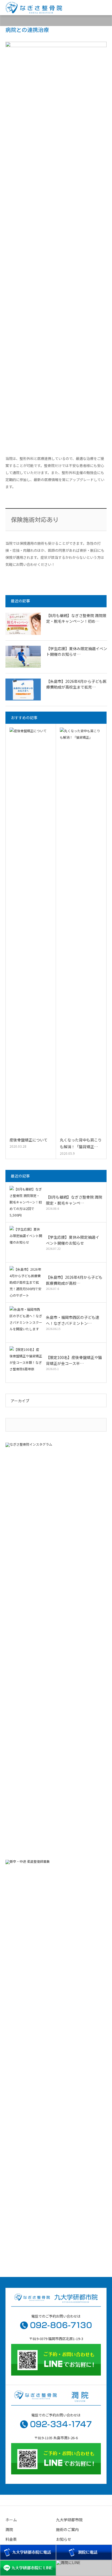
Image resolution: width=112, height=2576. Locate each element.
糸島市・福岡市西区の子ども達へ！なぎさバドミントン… (73, 1320)
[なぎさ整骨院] (34, 8)
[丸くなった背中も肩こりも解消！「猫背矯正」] (81, 931)
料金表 (11, 2539)
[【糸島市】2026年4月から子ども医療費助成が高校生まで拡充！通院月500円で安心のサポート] (23, 690)
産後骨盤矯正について (29, 1140)
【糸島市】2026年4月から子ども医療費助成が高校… (74, 1280)
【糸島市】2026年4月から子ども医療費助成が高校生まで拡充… (76, 684)
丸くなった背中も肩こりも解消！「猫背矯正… (81, 1143)
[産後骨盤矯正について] (31, 931)
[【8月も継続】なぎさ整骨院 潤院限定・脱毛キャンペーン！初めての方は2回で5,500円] (23, 624)
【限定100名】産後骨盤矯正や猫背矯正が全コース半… (74, 1360)
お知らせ (64, 2539)
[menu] (104, 8)
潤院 (9, 2529)
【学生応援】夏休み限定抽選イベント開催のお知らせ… (77, 651)
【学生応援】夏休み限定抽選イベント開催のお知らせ (73, 1240)
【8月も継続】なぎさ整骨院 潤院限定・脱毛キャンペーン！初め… (76, 618)
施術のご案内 (67, 2529)
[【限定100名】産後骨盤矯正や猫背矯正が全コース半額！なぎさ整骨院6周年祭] (26, 1362)
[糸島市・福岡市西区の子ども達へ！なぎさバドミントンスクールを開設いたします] (26, 1322)
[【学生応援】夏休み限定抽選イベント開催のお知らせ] (23, 657)
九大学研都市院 (69, 2520)
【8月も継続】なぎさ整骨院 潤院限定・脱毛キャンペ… (74, 1200)
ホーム (11, 2520)
